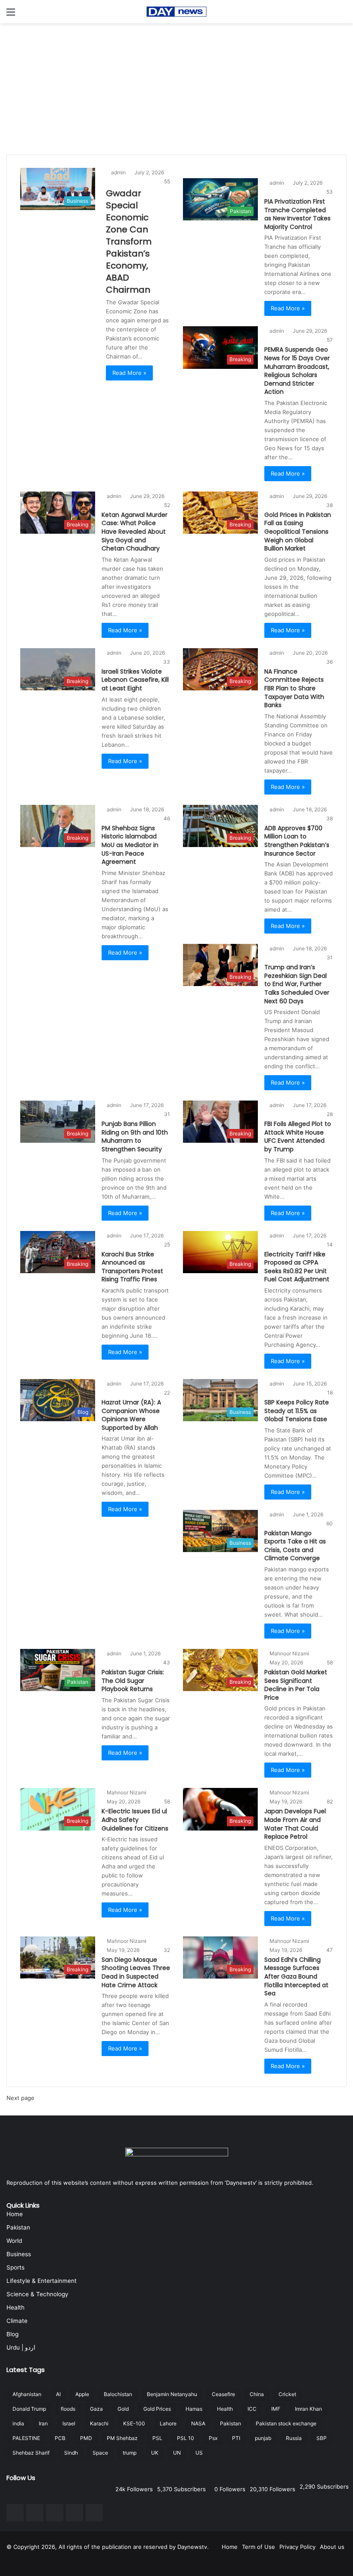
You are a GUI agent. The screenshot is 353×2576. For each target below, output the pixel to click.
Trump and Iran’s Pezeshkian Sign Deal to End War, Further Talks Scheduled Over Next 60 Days (297, 984)
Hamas (194, 2409)
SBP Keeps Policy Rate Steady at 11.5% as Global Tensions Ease (297, 1411)
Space (100, 2453)
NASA (198, 2423)
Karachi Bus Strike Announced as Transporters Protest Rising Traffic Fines (132, 1267)
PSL (157, 2438)
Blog (12, 2334)
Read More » (129, 373)
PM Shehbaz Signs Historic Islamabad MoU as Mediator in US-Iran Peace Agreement (130, 845)
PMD (86, 2438)
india (18, 2423)
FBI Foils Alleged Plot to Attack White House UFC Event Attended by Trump (298, 1136)
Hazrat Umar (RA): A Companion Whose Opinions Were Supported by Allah (131, 1415)
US (199, 2453)
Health (15, 2307)
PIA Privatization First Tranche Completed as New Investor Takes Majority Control (297, 214)
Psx (213, 2438)
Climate (17, 2321)
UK (155, 2453)
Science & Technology (37, 2294)
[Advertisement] (176, 88)
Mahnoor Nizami (291, 1653)
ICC (252, 2409)
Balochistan (118, 2394)
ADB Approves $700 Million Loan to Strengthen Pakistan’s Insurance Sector (297, 841)
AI (58, 2394)
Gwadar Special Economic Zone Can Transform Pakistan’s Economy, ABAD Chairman (129, 241)
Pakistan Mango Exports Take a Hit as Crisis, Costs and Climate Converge (295, 1546)
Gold (123, 2409)
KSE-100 (134, 2423)
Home (15, 2214)
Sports (15, 2267)
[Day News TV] (176, 12)
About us (332, 2547)
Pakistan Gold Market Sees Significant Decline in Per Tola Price (296, 1685)
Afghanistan (27, 2394)
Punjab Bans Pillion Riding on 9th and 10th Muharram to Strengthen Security (135, 1136)
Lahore (168, 2423)
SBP (322, 2438)
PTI (236, 2438)
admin (120, 172)
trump (130, 2453)
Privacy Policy (297, 2547)
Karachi (99, 2423)
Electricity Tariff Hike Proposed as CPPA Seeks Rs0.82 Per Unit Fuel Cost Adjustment (297, 1267)
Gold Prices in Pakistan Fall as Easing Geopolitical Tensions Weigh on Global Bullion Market (298, 532)
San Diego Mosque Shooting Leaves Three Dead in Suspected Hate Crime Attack (136, 1972)
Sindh (71, 2453)
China (257, 2394)
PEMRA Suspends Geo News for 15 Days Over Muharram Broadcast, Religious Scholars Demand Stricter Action (297, 371)
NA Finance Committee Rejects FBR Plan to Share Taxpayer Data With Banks (294, 688)
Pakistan (18, 2227)
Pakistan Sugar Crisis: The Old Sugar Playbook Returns (133, 1681)
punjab (263, 2438)
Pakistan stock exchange (286, 2423)
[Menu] (11, 15)
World (14, 2241)
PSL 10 (186, 2438)
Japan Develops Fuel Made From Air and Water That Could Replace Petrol (295, 1824)
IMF (276, 2409)
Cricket (287, 2394)
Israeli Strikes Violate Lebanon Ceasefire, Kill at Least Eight (135, 680)
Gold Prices (157, 2409)
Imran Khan (308, 2409)
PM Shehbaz (122, 2438)
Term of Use (259, 2547)
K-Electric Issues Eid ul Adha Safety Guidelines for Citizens (135, 1820)
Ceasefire (223, 2394)
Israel (69, 2423)
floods (68, 2409)
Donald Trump (29, 2409)
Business (19, 2254)
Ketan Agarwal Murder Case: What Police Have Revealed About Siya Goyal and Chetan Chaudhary (135, 532)
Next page (20, 2098)
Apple (82, 2394)
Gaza (96, 2409)
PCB (60, 2438)
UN (177, 2453)
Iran (43, 2423)
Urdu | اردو (21, 2347)
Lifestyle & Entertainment (42, 2281)
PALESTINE (26, 2438)
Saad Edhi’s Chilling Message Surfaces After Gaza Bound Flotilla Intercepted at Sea (296, 1976)
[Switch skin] (342, 15)
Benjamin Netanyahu (172, 2394)
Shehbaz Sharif (31, 2453)
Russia (294, 2438)
